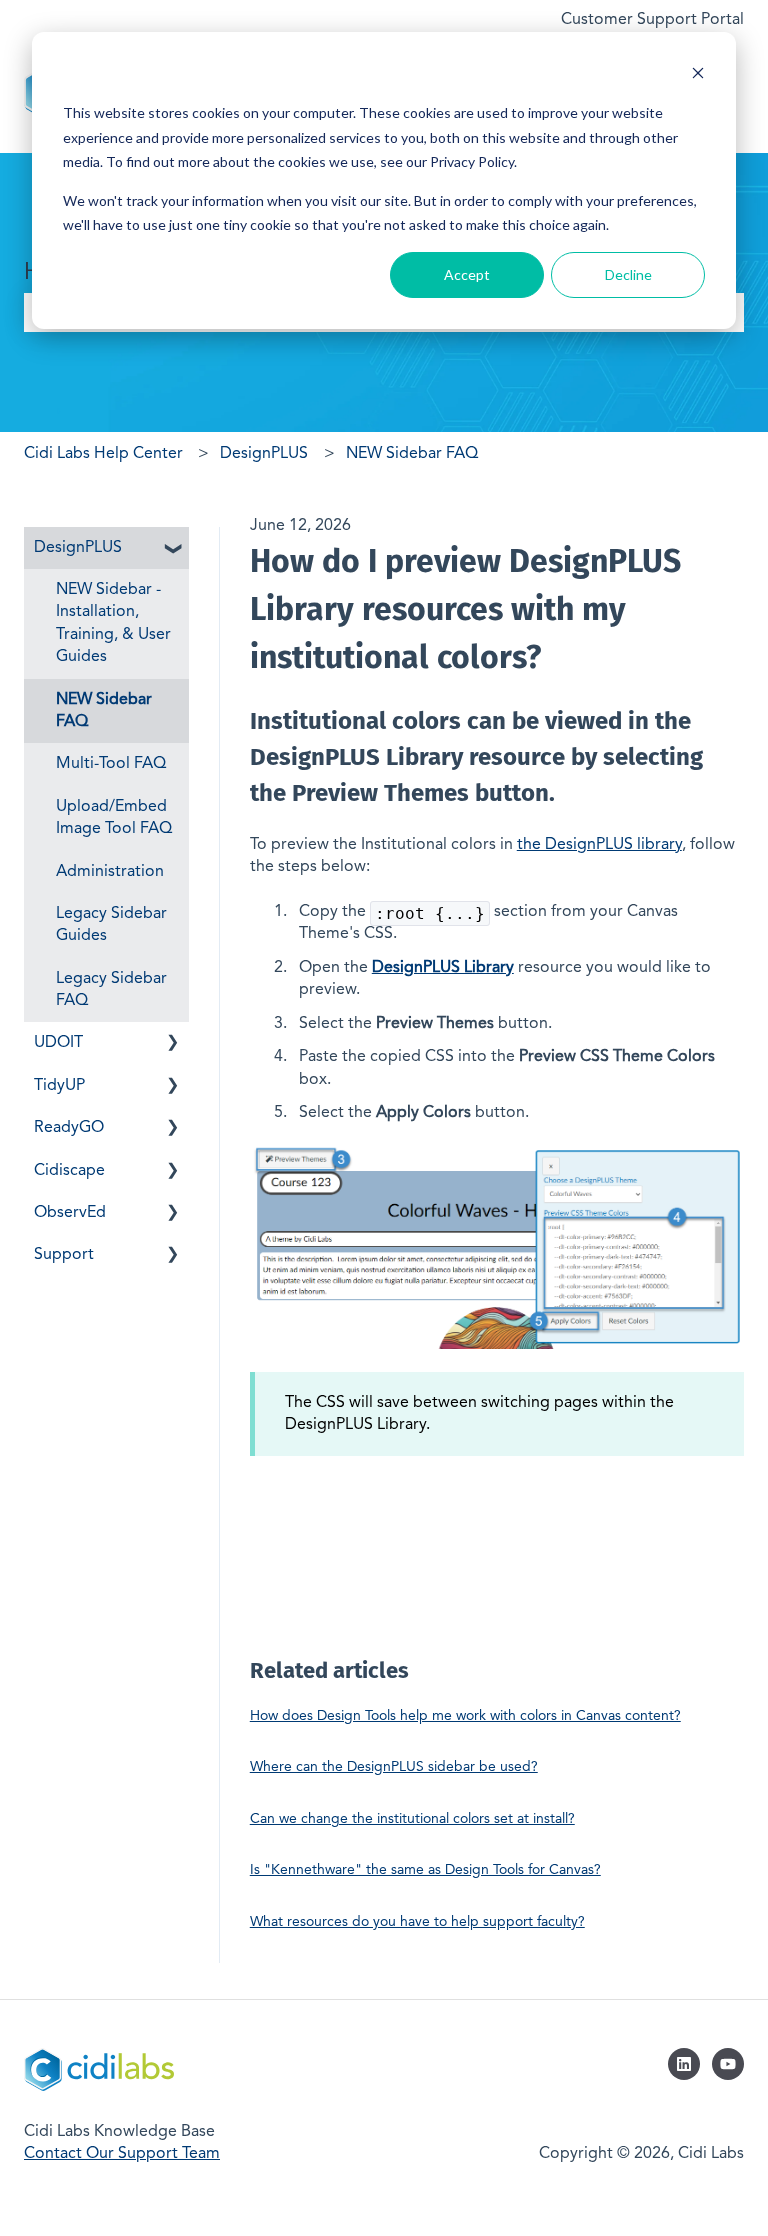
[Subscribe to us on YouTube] (728, 2064)
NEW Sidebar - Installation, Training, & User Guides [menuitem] (113, 623)
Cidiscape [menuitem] (69, 1171)
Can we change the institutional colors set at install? (412, 1819)
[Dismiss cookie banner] (698, 75)
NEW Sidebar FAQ (412, 454)
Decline (628, 274)
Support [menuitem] (64, 1255)
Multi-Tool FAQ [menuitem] (111, 764)
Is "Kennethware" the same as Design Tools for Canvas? (425, 1870)
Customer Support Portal (652, 20)
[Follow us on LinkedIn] (684, 2064)
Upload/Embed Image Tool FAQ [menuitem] (114, 818)
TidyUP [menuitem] (59, 1086)
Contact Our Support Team (122, 2154)
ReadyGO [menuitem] (69, 1128)
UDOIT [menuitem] (58, 1043)
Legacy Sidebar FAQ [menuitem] (111, 990)
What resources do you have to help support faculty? (417, 1922)
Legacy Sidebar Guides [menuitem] (111, 925)
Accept (467, 274)
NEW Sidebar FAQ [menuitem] (104, 711)
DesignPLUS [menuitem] (78, 548)
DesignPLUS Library (443, 968)
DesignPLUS (264, 454)
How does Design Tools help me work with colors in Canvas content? (465, 1716)
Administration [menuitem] (110, 872)
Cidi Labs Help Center (103, 454)
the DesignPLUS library (599, 845)
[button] (173, 549)
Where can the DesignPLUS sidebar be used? (394, 1767)
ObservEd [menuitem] (70, 1213)
